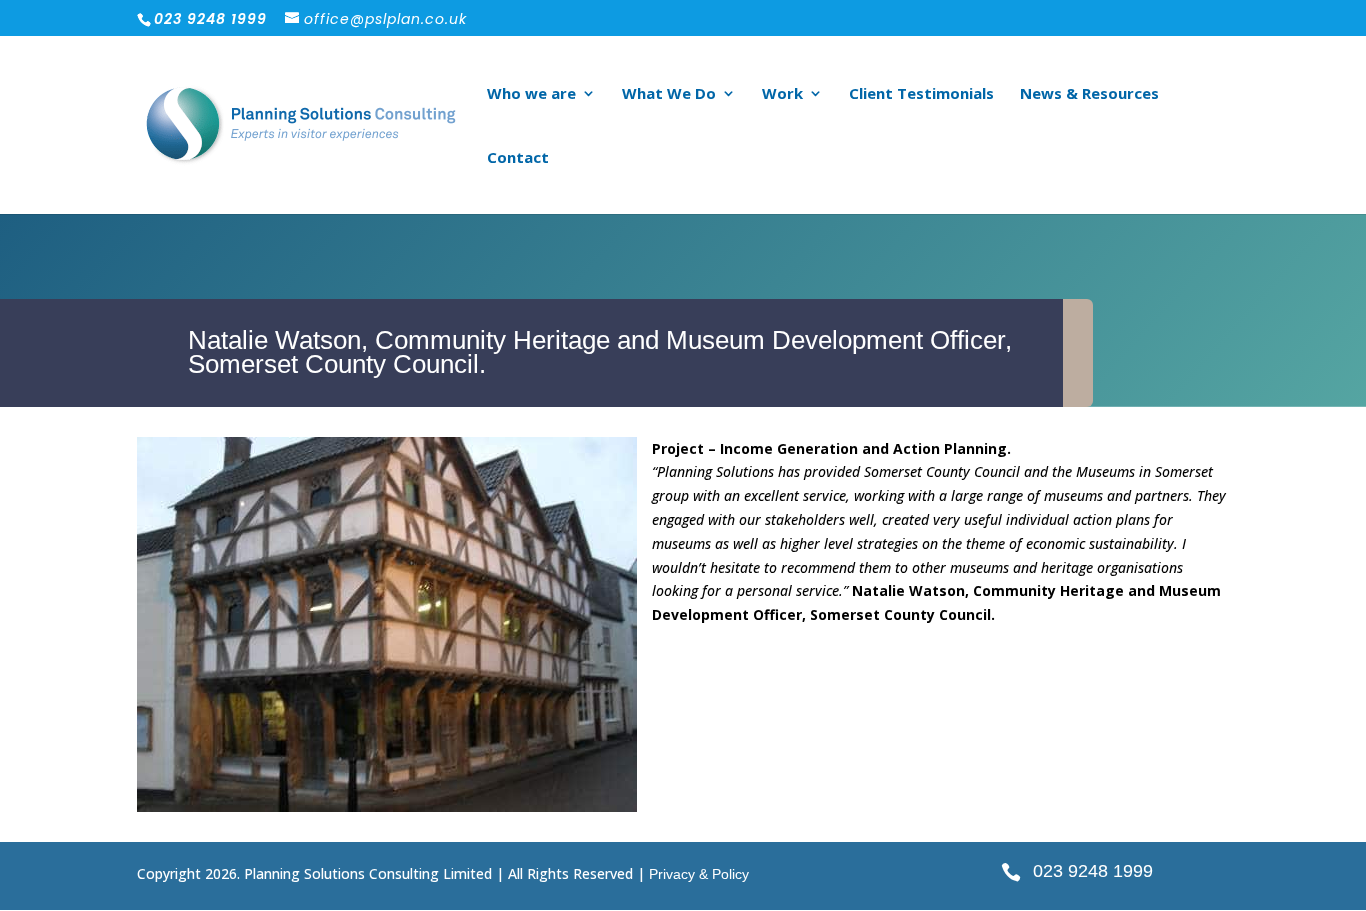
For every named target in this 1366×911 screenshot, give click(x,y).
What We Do (669, 94)
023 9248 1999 (1093, 871)
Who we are (531, 94)
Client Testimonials (921, 94)
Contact (518, 158)
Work (782, 94)
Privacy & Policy (699, 874)
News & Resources (1089, 94)
